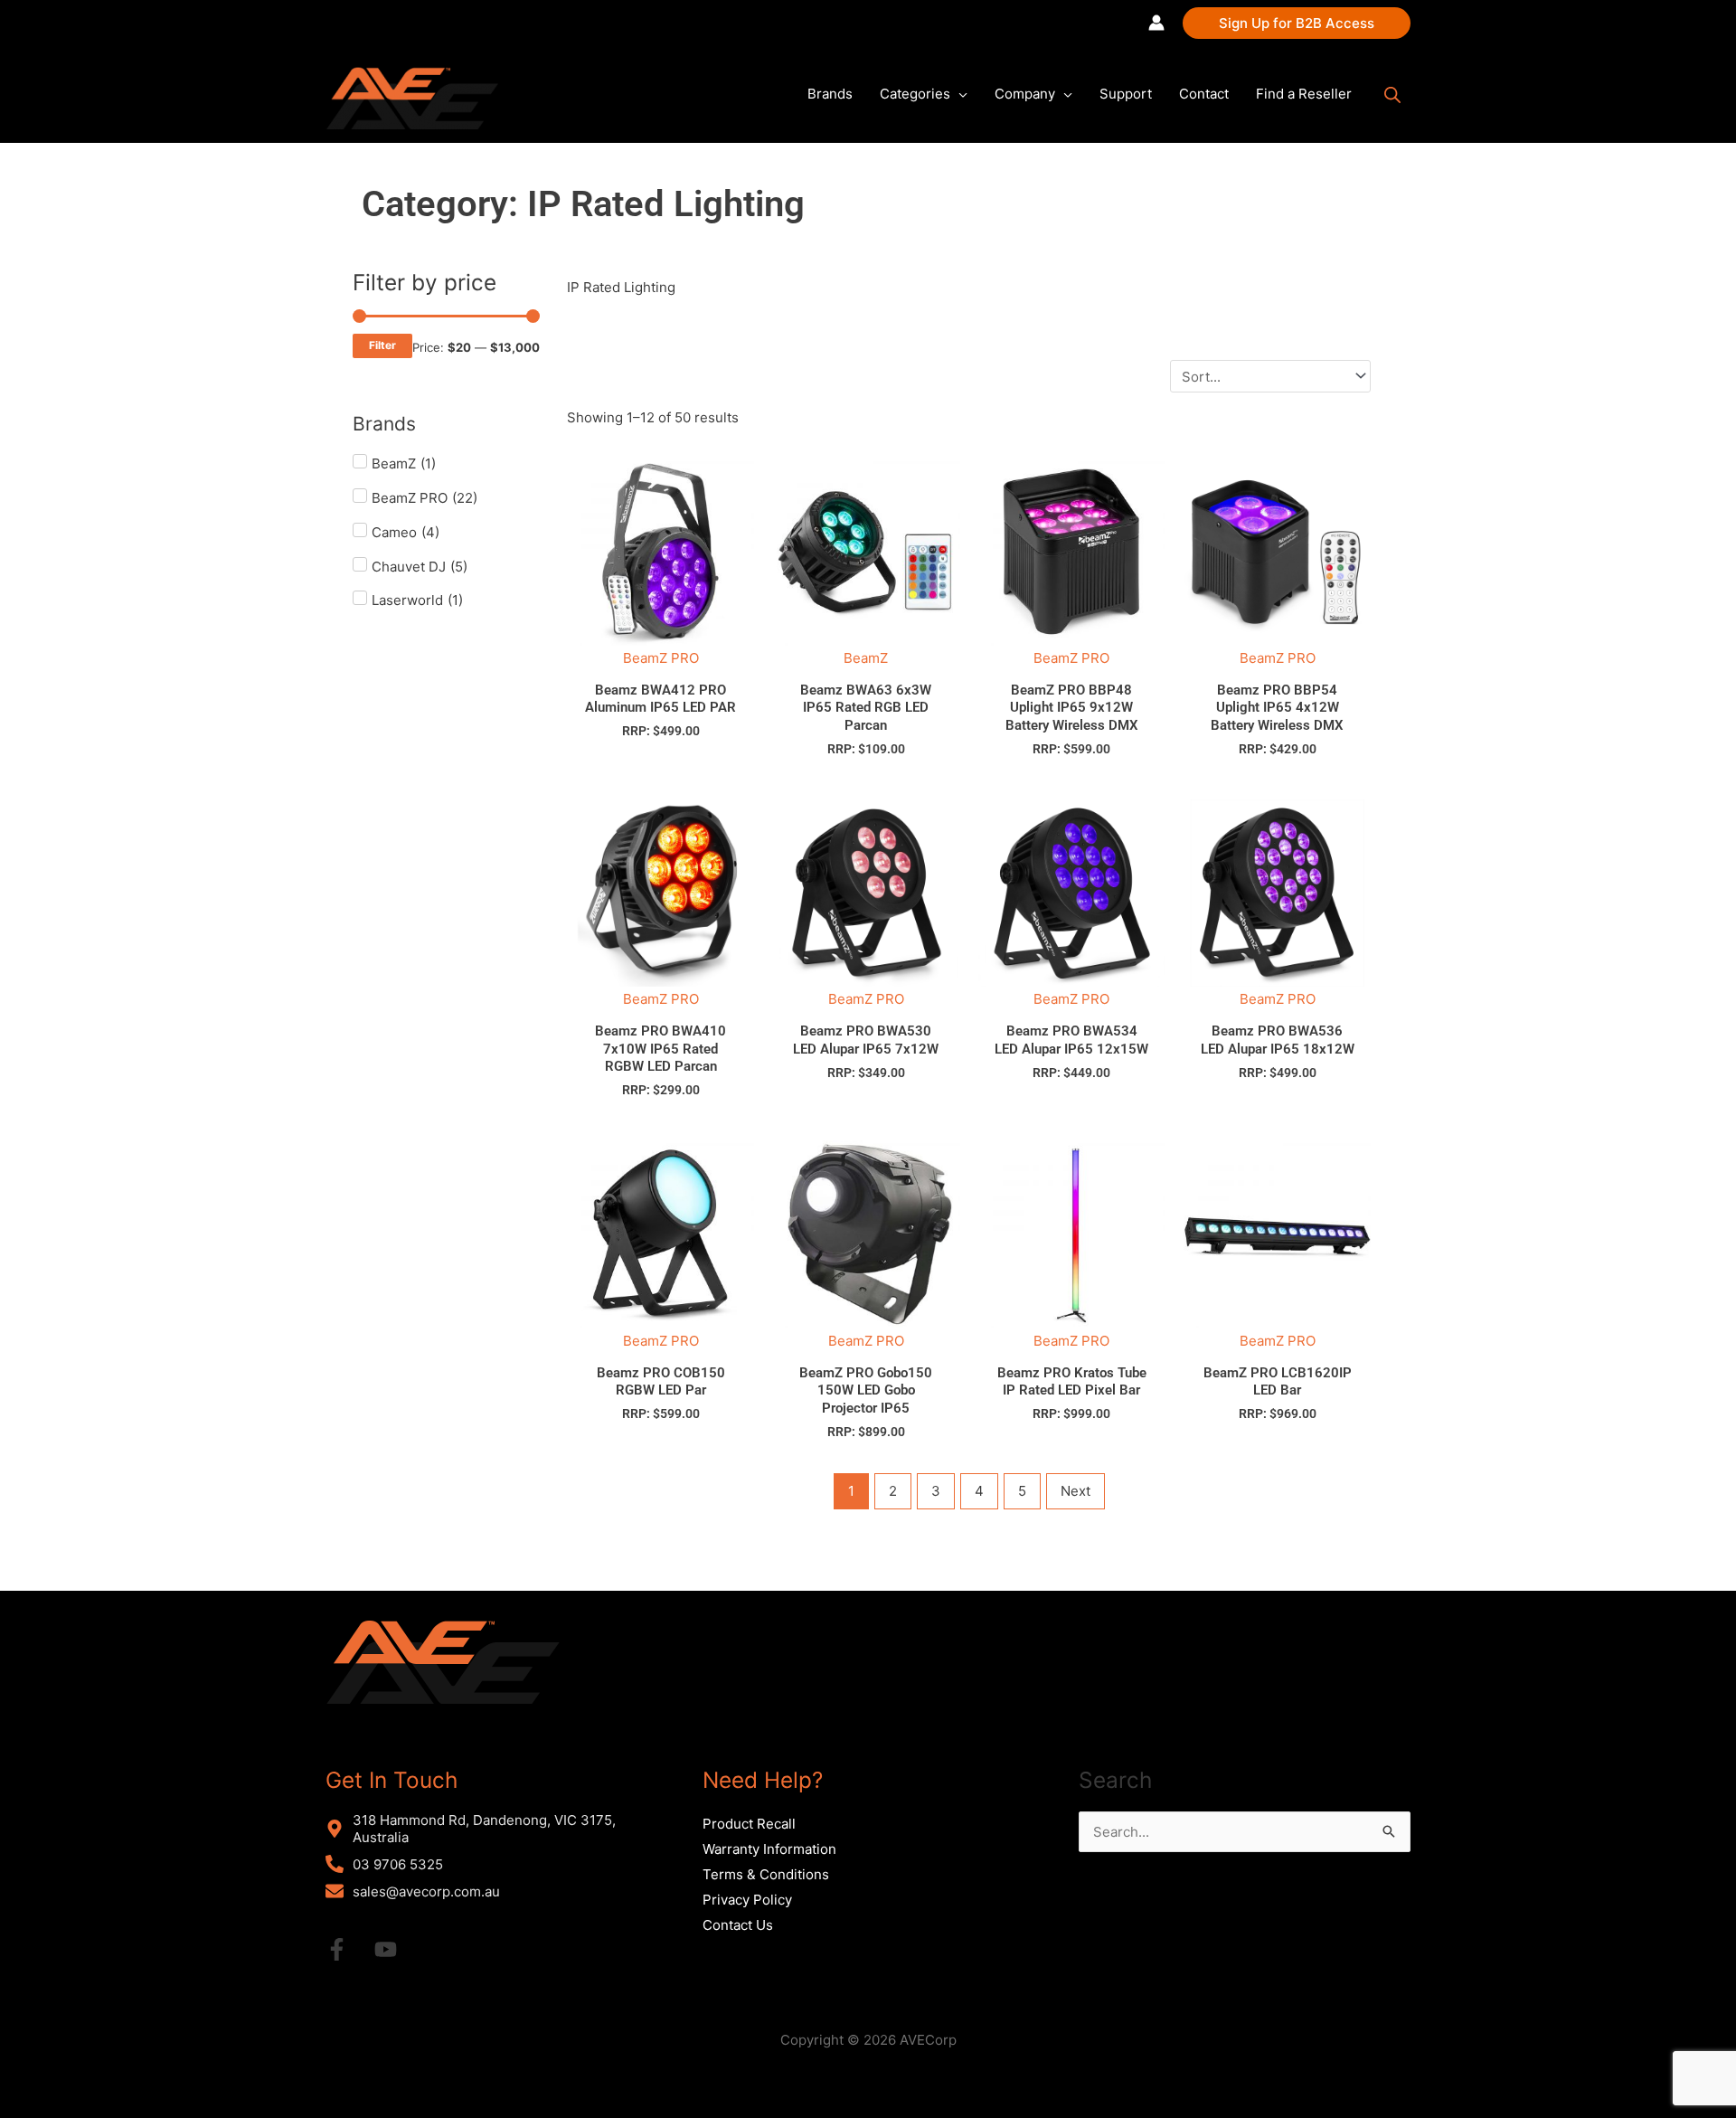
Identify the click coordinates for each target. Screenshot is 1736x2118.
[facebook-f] (348, 1949)
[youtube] (397, 1949)
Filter (382, 345)
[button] (1297, 23)
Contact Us (738, 1925)
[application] (959, 94)
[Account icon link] (1156, 23)
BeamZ (866, 658)
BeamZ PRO (661, 658)
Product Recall (749, 1824)
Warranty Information (769, 1849)
